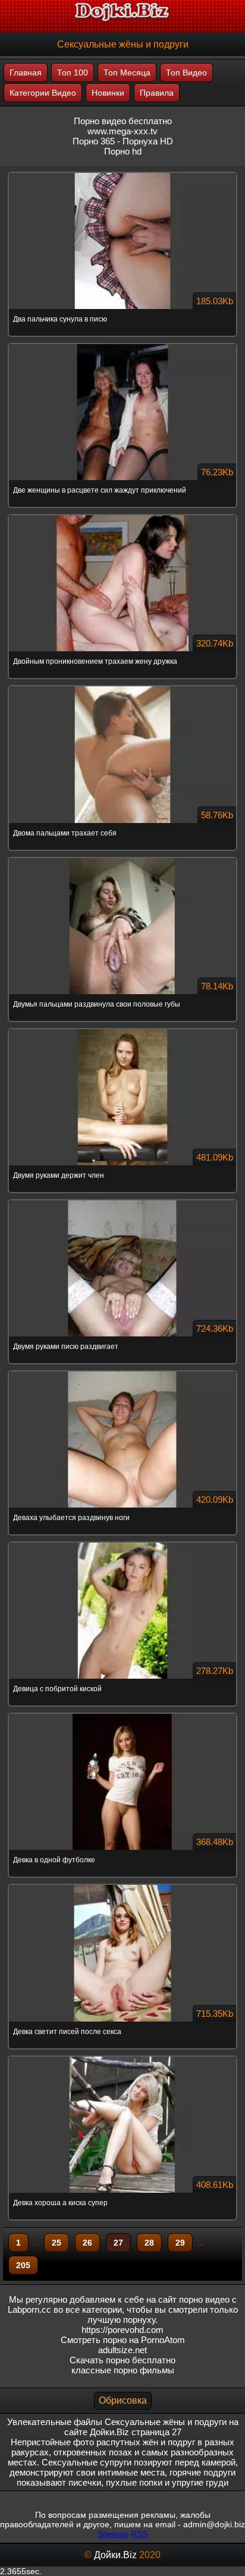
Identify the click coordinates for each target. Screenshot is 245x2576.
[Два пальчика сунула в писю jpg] (122, 174)
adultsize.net (122, 2350)
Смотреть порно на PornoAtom (123, 2340)
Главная (26, 72)
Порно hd (123, 151)
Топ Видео (186, 72)
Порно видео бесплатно (123, 121)
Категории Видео (43, 93)
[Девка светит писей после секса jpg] (122, 1886)
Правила (157, 93)
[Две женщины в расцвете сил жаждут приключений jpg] (122, 345)
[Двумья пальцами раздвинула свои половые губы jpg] (122, 859)
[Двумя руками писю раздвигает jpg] (122, 1201)
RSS (139, 2534)
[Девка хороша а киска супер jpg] (122, 2057)
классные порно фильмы (123, 2370)
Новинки (108, 93)
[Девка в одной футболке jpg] (122, 1714)
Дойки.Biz (115, 2555)
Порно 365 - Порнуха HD (123, 141)
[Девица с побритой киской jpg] (122, 1543)
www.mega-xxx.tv (122, 131)
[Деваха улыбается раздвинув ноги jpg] (122, 1372)
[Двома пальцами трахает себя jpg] (122, 687)
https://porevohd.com (122, 2330)
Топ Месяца (127, 72)
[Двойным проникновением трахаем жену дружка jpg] (122, 516)
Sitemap (113, 2534)
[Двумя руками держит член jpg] (122, 1030)
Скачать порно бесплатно (122, 2360)
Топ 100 (73, 72)
